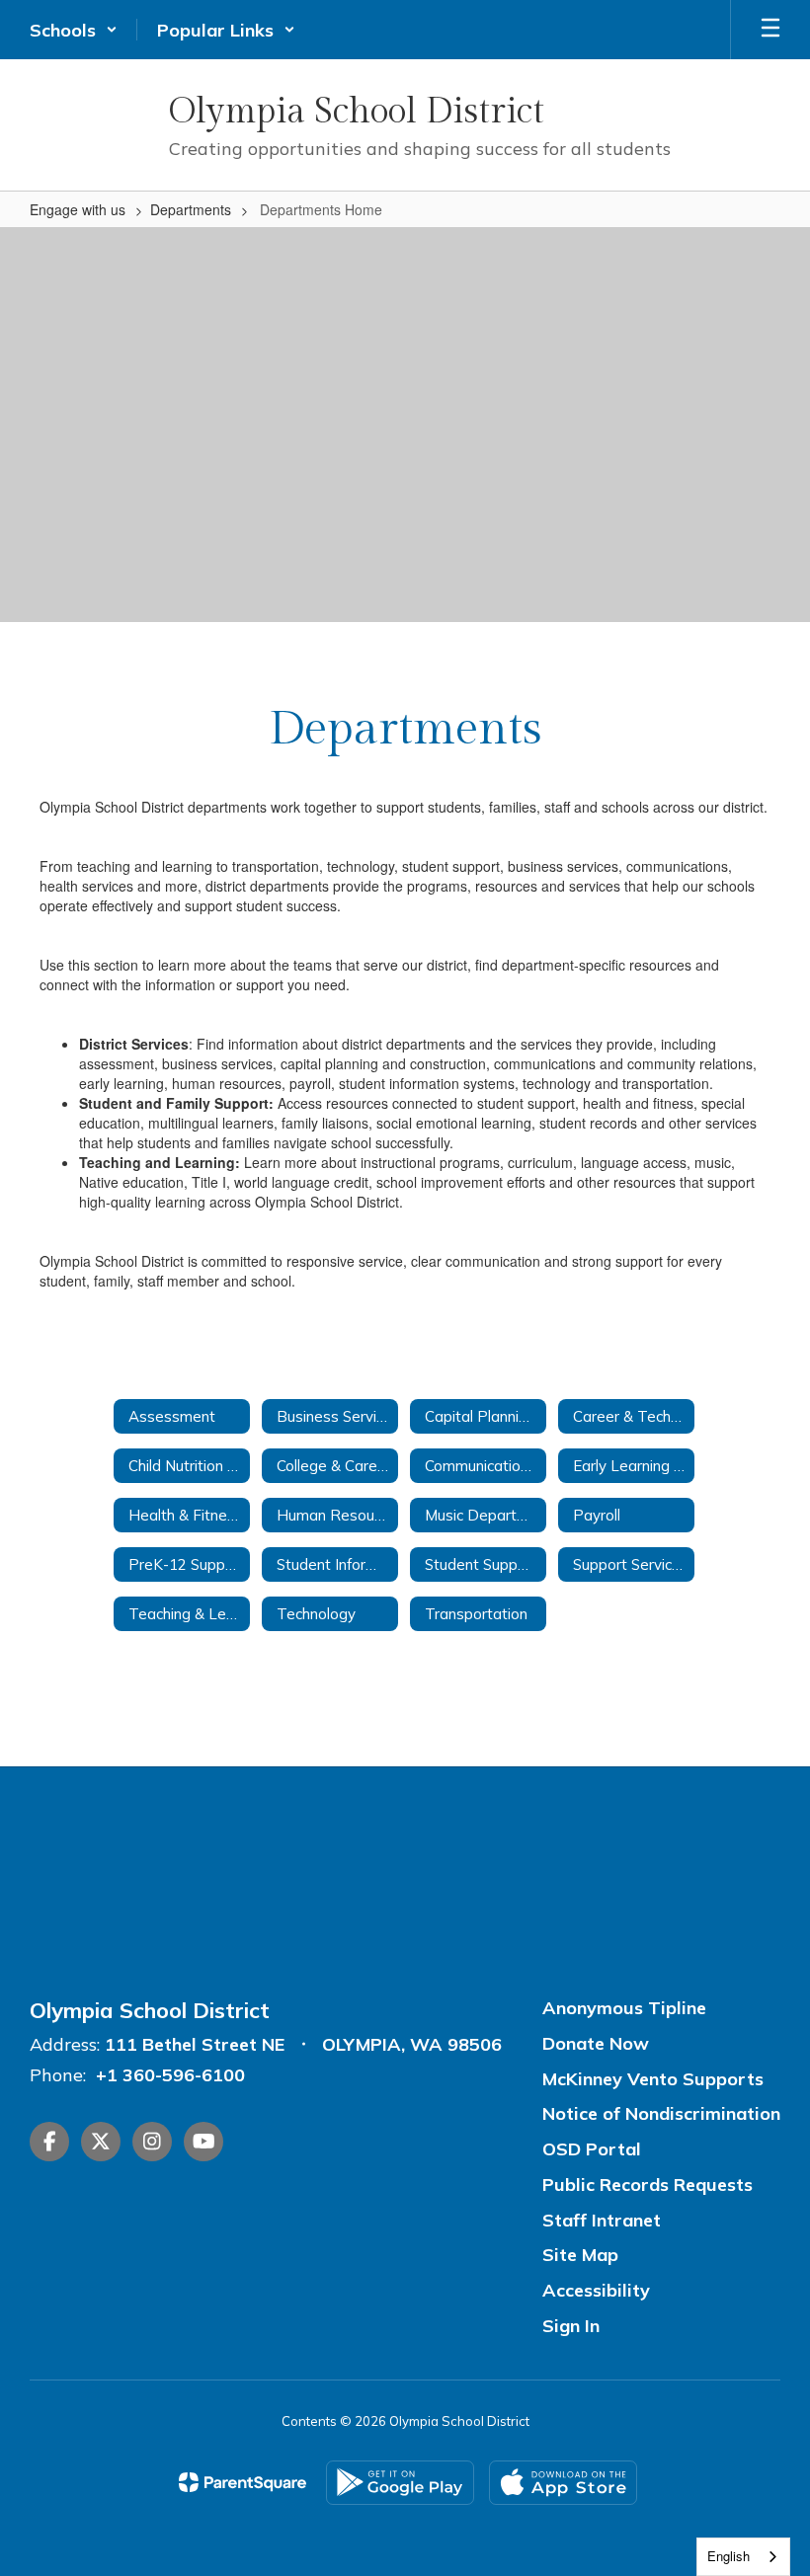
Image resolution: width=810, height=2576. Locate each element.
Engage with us (78, 209)
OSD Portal (592, 2149)
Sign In (571, 2326)
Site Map (580, 2255)
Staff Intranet (602, 2220)
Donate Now (596, 2043)
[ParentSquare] (243, 2482)
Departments (191, 209)
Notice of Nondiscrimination (661, 2113)
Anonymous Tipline (624, 2008)
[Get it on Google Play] (400, 2483)
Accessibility (596, 2290)
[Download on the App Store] (563, 2483)
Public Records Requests (648, 2185)
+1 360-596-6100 (170, 2075)
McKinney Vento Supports (653, 2079)
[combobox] (743, 2557)
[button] (74, 30)
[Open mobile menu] (770, 30)
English (729, 2556)
